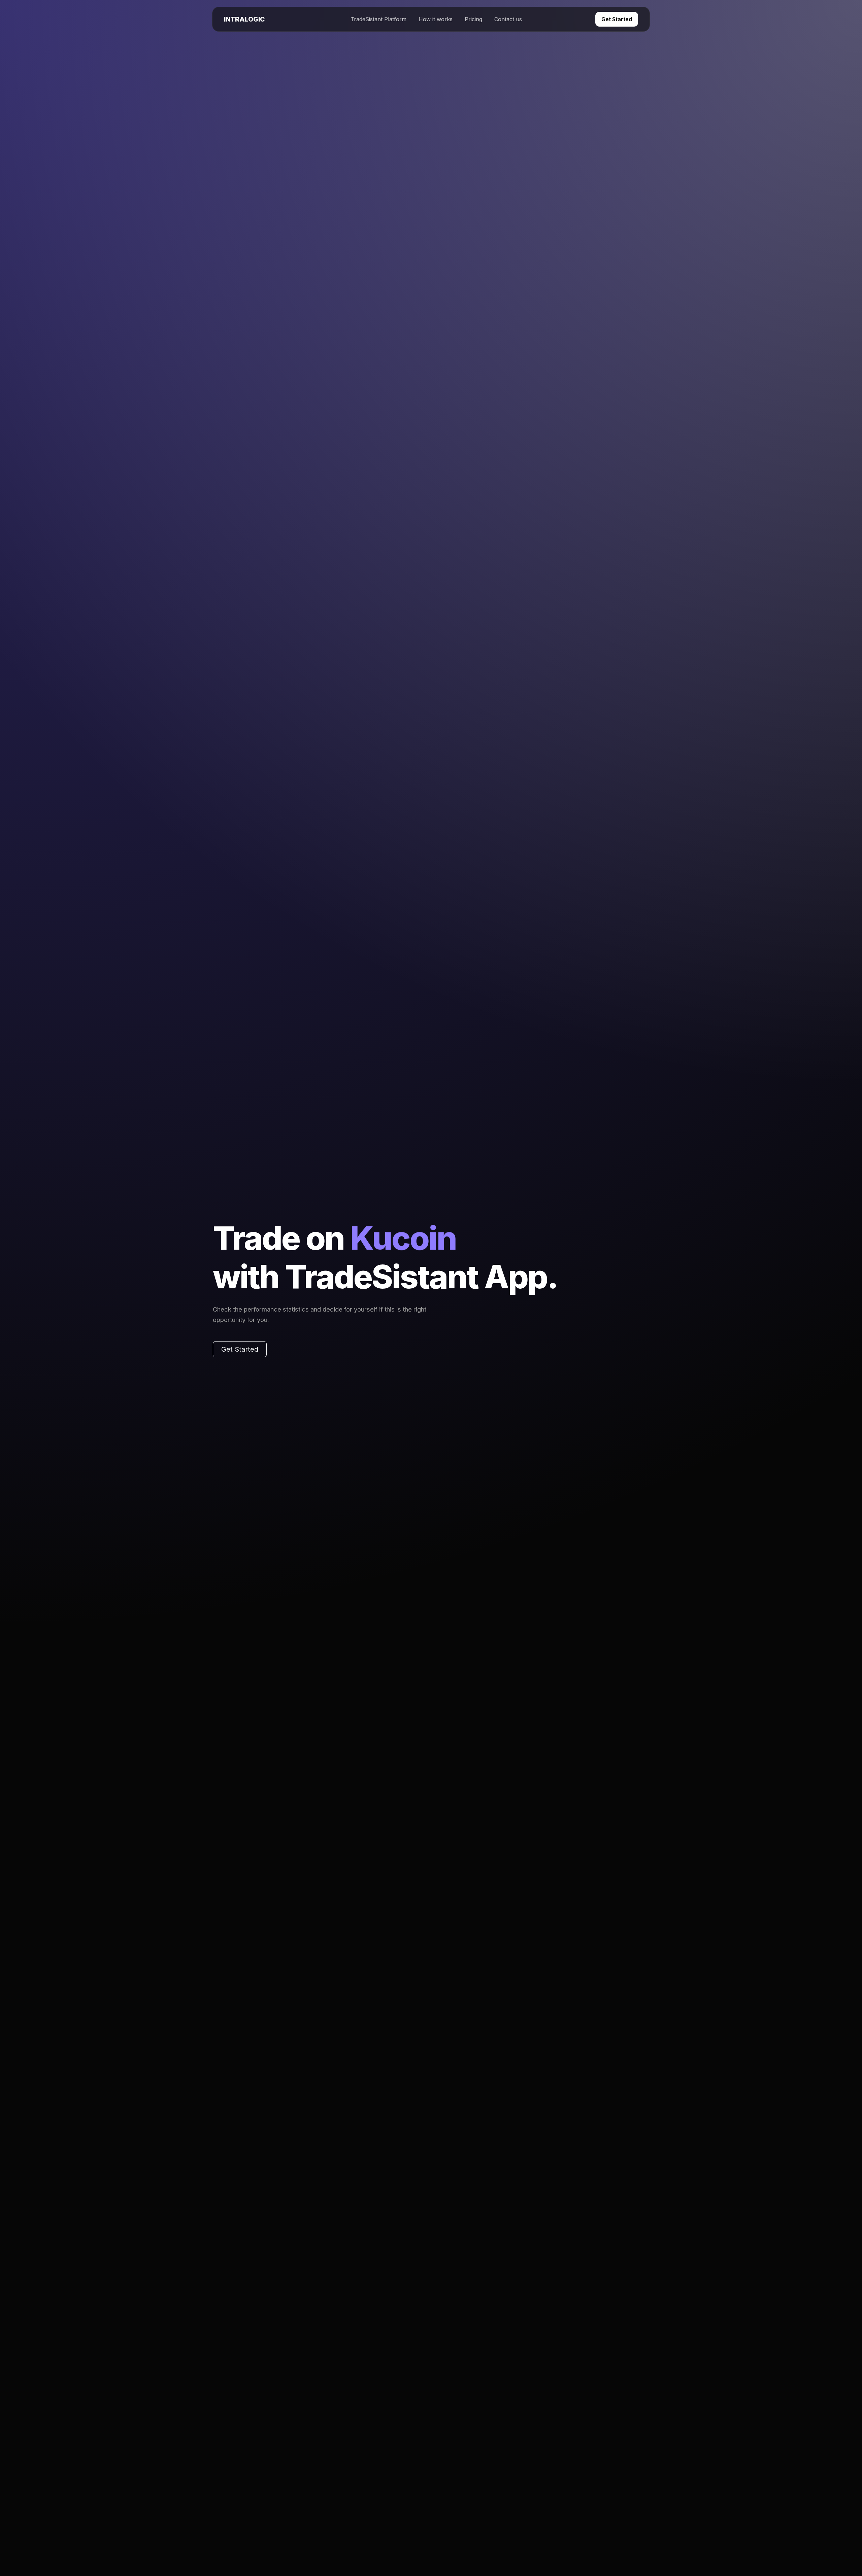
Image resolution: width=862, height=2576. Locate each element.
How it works (436, 19)
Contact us (508, 19)
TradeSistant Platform (378, 19)
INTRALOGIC (244, 19)
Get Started (617, 19)
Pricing (473, 19)
